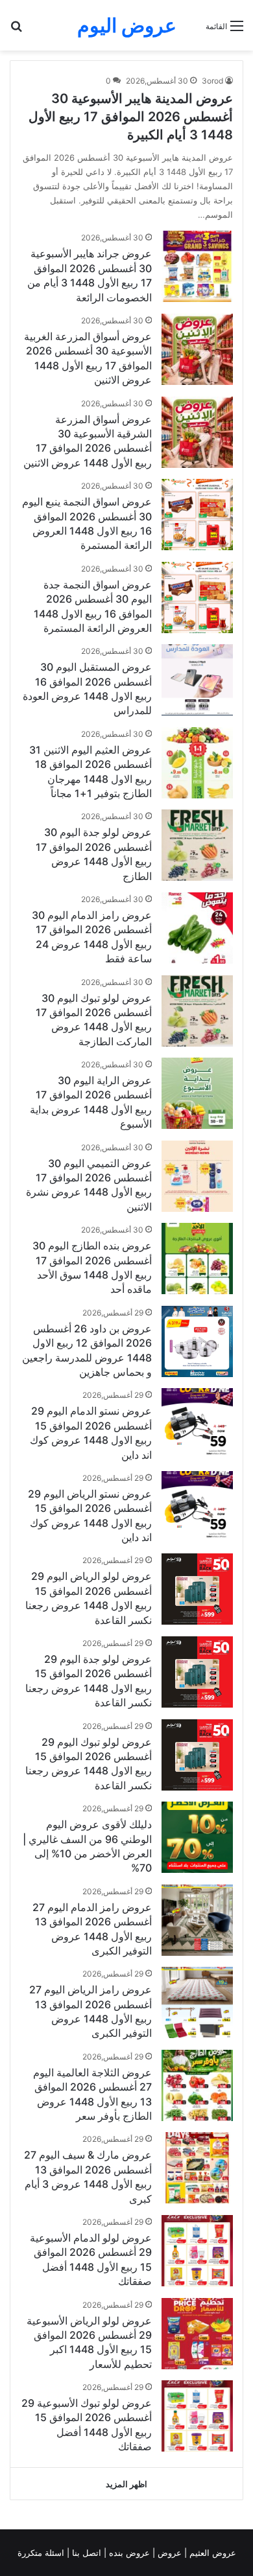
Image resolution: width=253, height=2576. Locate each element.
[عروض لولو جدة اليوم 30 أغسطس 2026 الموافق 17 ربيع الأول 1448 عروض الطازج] (197, 845)
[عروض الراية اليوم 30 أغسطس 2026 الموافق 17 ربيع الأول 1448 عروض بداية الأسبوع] (197, 1093)
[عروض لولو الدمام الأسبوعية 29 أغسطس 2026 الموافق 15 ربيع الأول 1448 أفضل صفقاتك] (197, 2251)
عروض (170, 2553)
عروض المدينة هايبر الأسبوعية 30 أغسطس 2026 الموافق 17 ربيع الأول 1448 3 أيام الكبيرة (131, 117)
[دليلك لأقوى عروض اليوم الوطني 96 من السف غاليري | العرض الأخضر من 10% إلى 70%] (197, 1837)
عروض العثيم (211, 2553)
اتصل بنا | (85, 2553)
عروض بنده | (128, 2553)
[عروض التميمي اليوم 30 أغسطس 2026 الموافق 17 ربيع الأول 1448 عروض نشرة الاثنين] (197, 1176)
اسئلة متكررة (42, 2553)
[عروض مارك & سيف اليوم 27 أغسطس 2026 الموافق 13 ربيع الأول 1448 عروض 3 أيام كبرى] (197, 2168)
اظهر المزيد (126, 2484)
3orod (212, 81)
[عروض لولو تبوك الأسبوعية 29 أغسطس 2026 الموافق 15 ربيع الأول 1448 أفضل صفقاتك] (197, 2416)
